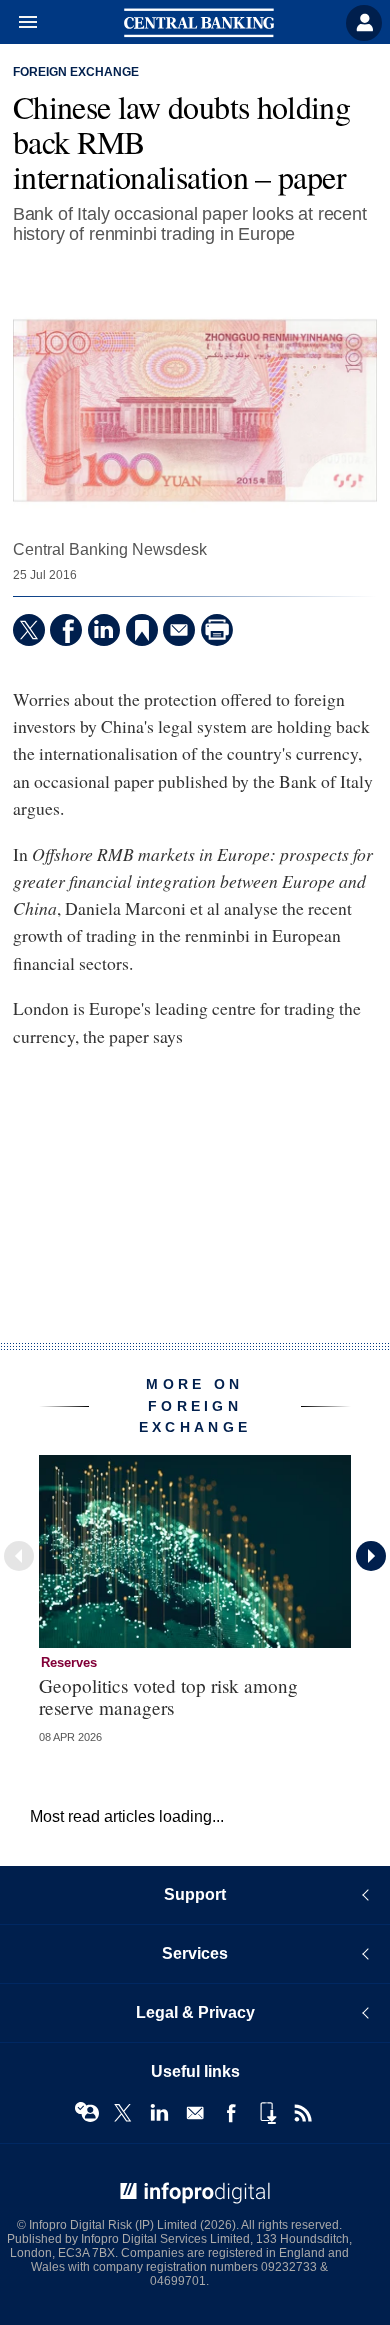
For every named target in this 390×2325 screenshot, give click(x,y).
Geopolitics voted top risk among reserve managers (168, 1696)
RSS (303, 2113)
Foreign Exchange (76, 72)
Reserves (69, 1662)
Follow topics (87, 2113)
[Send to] (179, 630)
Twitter (123, 2113)
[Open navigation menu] (19, 23)
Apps (267, 2113)
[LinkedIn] (104, 630)
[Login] (364, 23)
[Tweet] (29, 630)
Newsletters (195, 2113)
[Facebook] (66, 630)
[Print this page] (217, 630)
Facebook (231, 2113)
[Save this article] (142, 630)
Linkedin (159, 2113)
